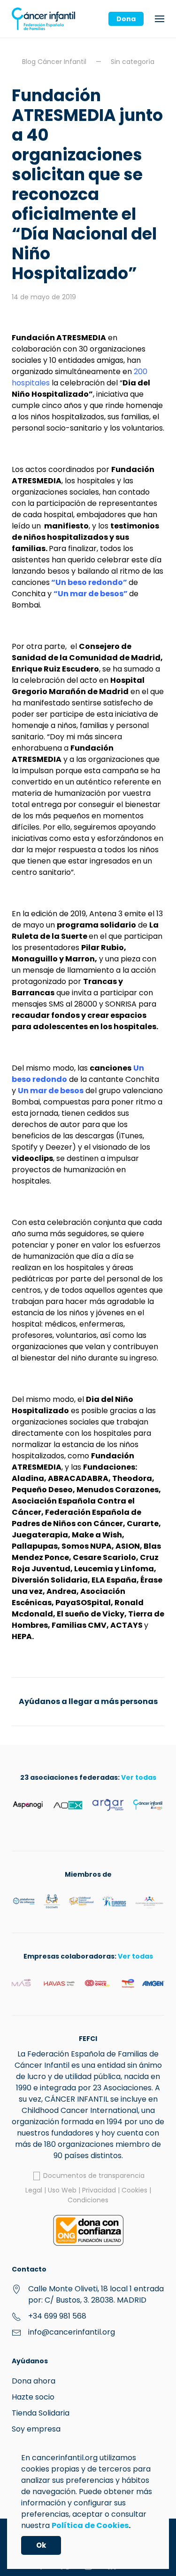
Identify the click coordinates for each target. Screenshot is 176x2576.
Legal (34, 2190)
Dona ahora (34, 2381)
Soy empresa (36, 2429)
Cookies (134, 2190)
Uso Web (62, 2190)
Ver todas (139, 1777)
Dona (126, 19)
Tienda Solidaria (41, 2413)
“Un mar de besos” (91, 594)
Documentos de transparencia (93, 2176)
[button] (160, 19)
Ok (41, 2545)
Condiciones (88, 2200)
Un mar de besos (51, 1091)
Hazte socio (33, 2397)
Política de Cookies (90, 2525)
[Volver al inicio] (43, 19)
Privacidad (99, 2190)
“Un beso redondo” (89, 582)
